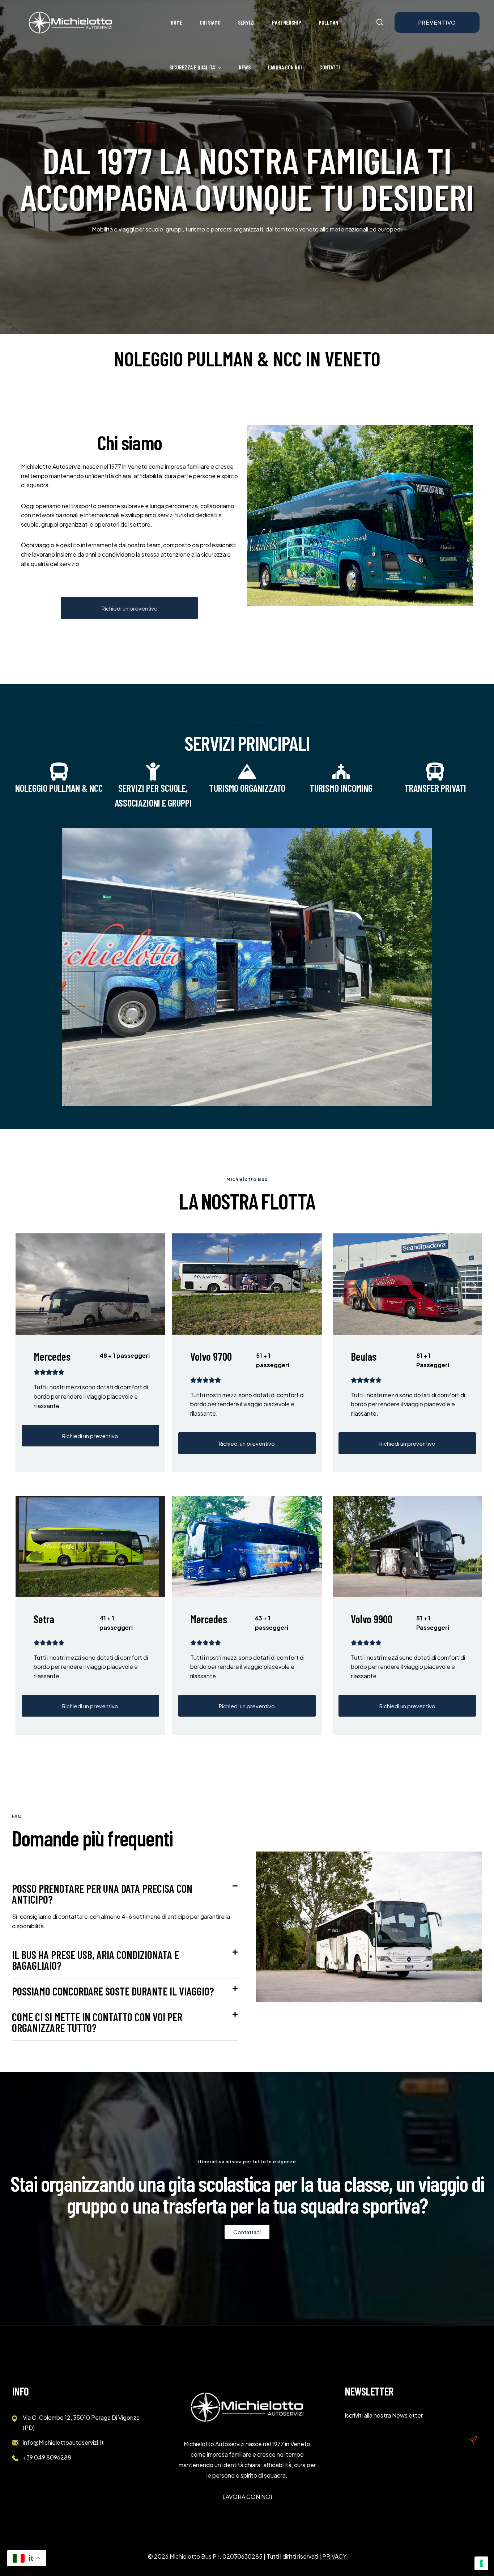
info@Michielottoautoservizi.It (63, 2442)
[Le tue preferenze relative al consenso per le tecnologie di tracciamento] (481, 2563)
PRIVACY (334, 2556)
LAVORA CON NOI (247, 2497)
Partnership (287, 22)
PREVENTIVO (437, 22)
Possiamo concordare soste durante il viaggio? (113, 1991)
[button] (125, 1894)
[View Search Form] (380, 22)
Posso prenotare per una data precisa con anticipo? (102, 1894)
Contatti (330, 67)
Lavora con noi (285, 67)
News (245, 67)
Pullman (328, 22)
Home (176, 22)
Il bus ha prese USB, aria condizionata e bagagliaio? (95, 1960)
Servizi (246, 22)
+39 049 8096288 (47, 2457)
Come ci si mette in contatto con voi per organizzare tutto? (97, 2022)
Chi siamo (210, 22)
